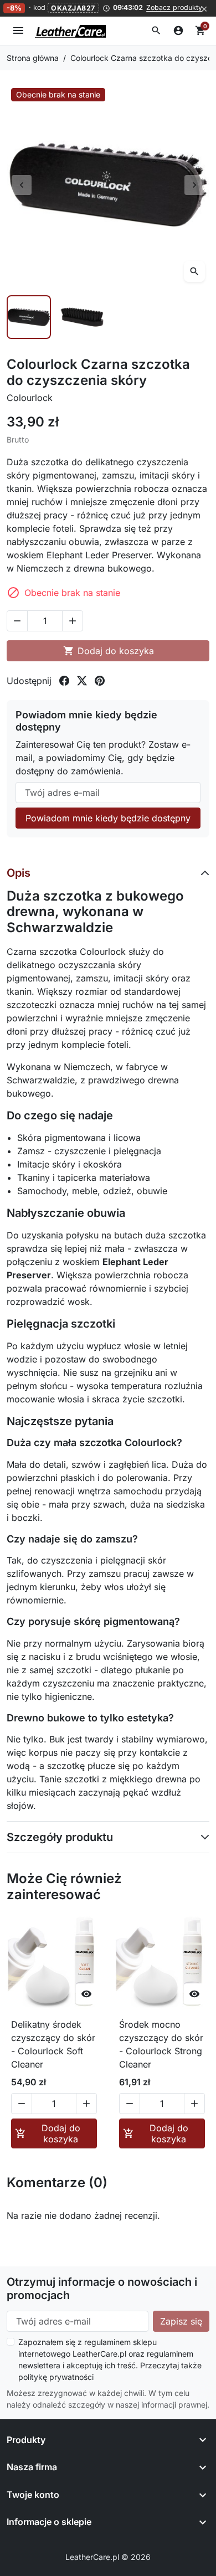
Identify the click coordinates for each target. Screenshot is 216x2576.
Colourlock (30, 398)
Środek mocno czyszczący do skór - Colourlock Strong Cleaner (161, 2044)
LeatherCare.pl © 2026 (108, 2557)
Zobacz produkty (174, 8)
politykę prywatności (56, 2377)
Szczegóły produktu (60, 1837)
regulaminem (107, 2342)
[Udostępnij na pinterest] (100, 681)
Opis (19, 873)
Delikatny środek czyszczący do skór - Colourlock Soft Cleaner (53, 2044)
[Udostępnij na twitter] (82, 681)
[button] (156, 30)
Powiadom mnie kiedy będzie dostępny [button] (108, 818)
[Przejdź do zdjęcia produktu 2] (82, 317)
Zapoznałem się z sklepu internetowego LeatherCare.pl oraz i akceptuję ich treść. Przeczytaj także (110, 2359)
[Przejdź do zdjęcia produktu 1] (29, 317)
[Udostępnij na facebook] (64, 681)
